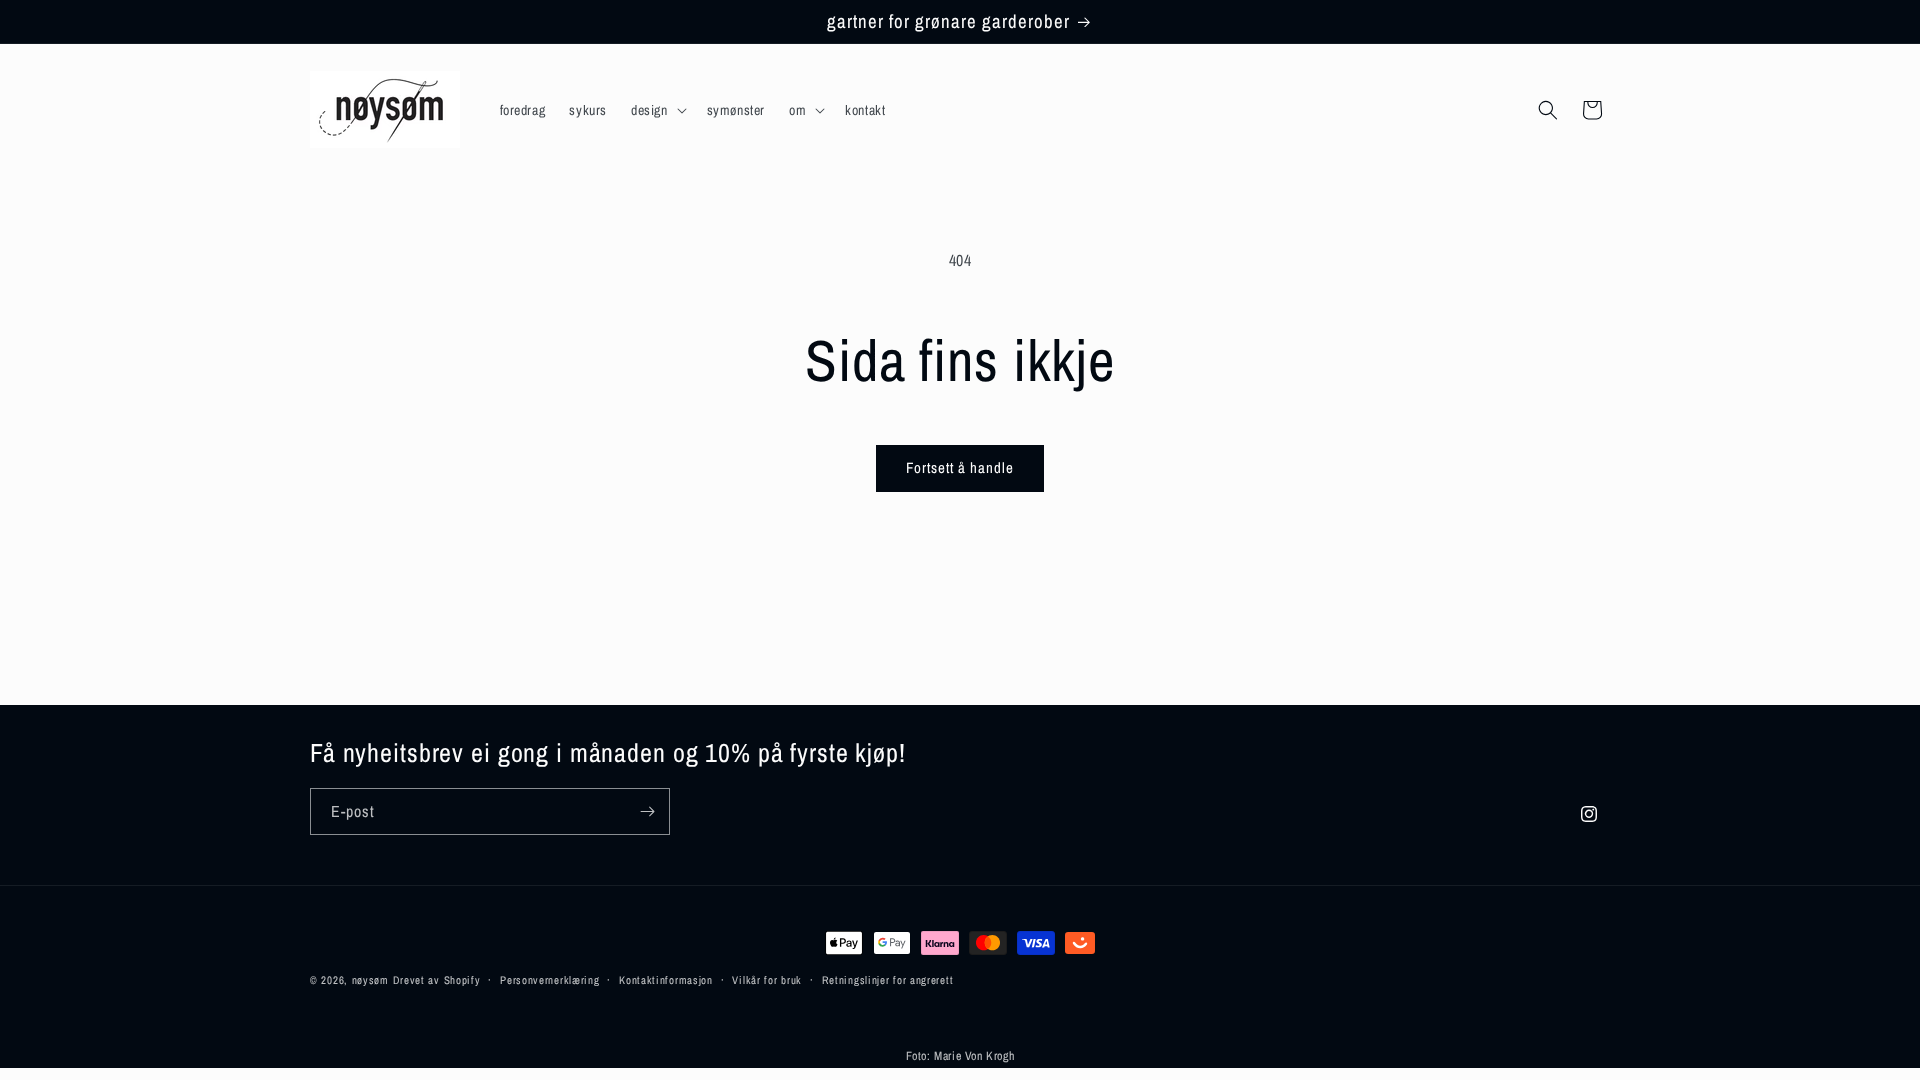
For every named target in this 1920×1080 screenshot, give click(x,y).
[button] (657, 110)
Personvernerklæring (549, 980)
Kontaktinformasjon (666, 980)
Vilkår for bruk (767, 980)
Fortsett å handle (960, 467)
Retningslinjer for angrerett (888, 980)
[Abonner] (647, 811)
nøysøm (370, 980)
